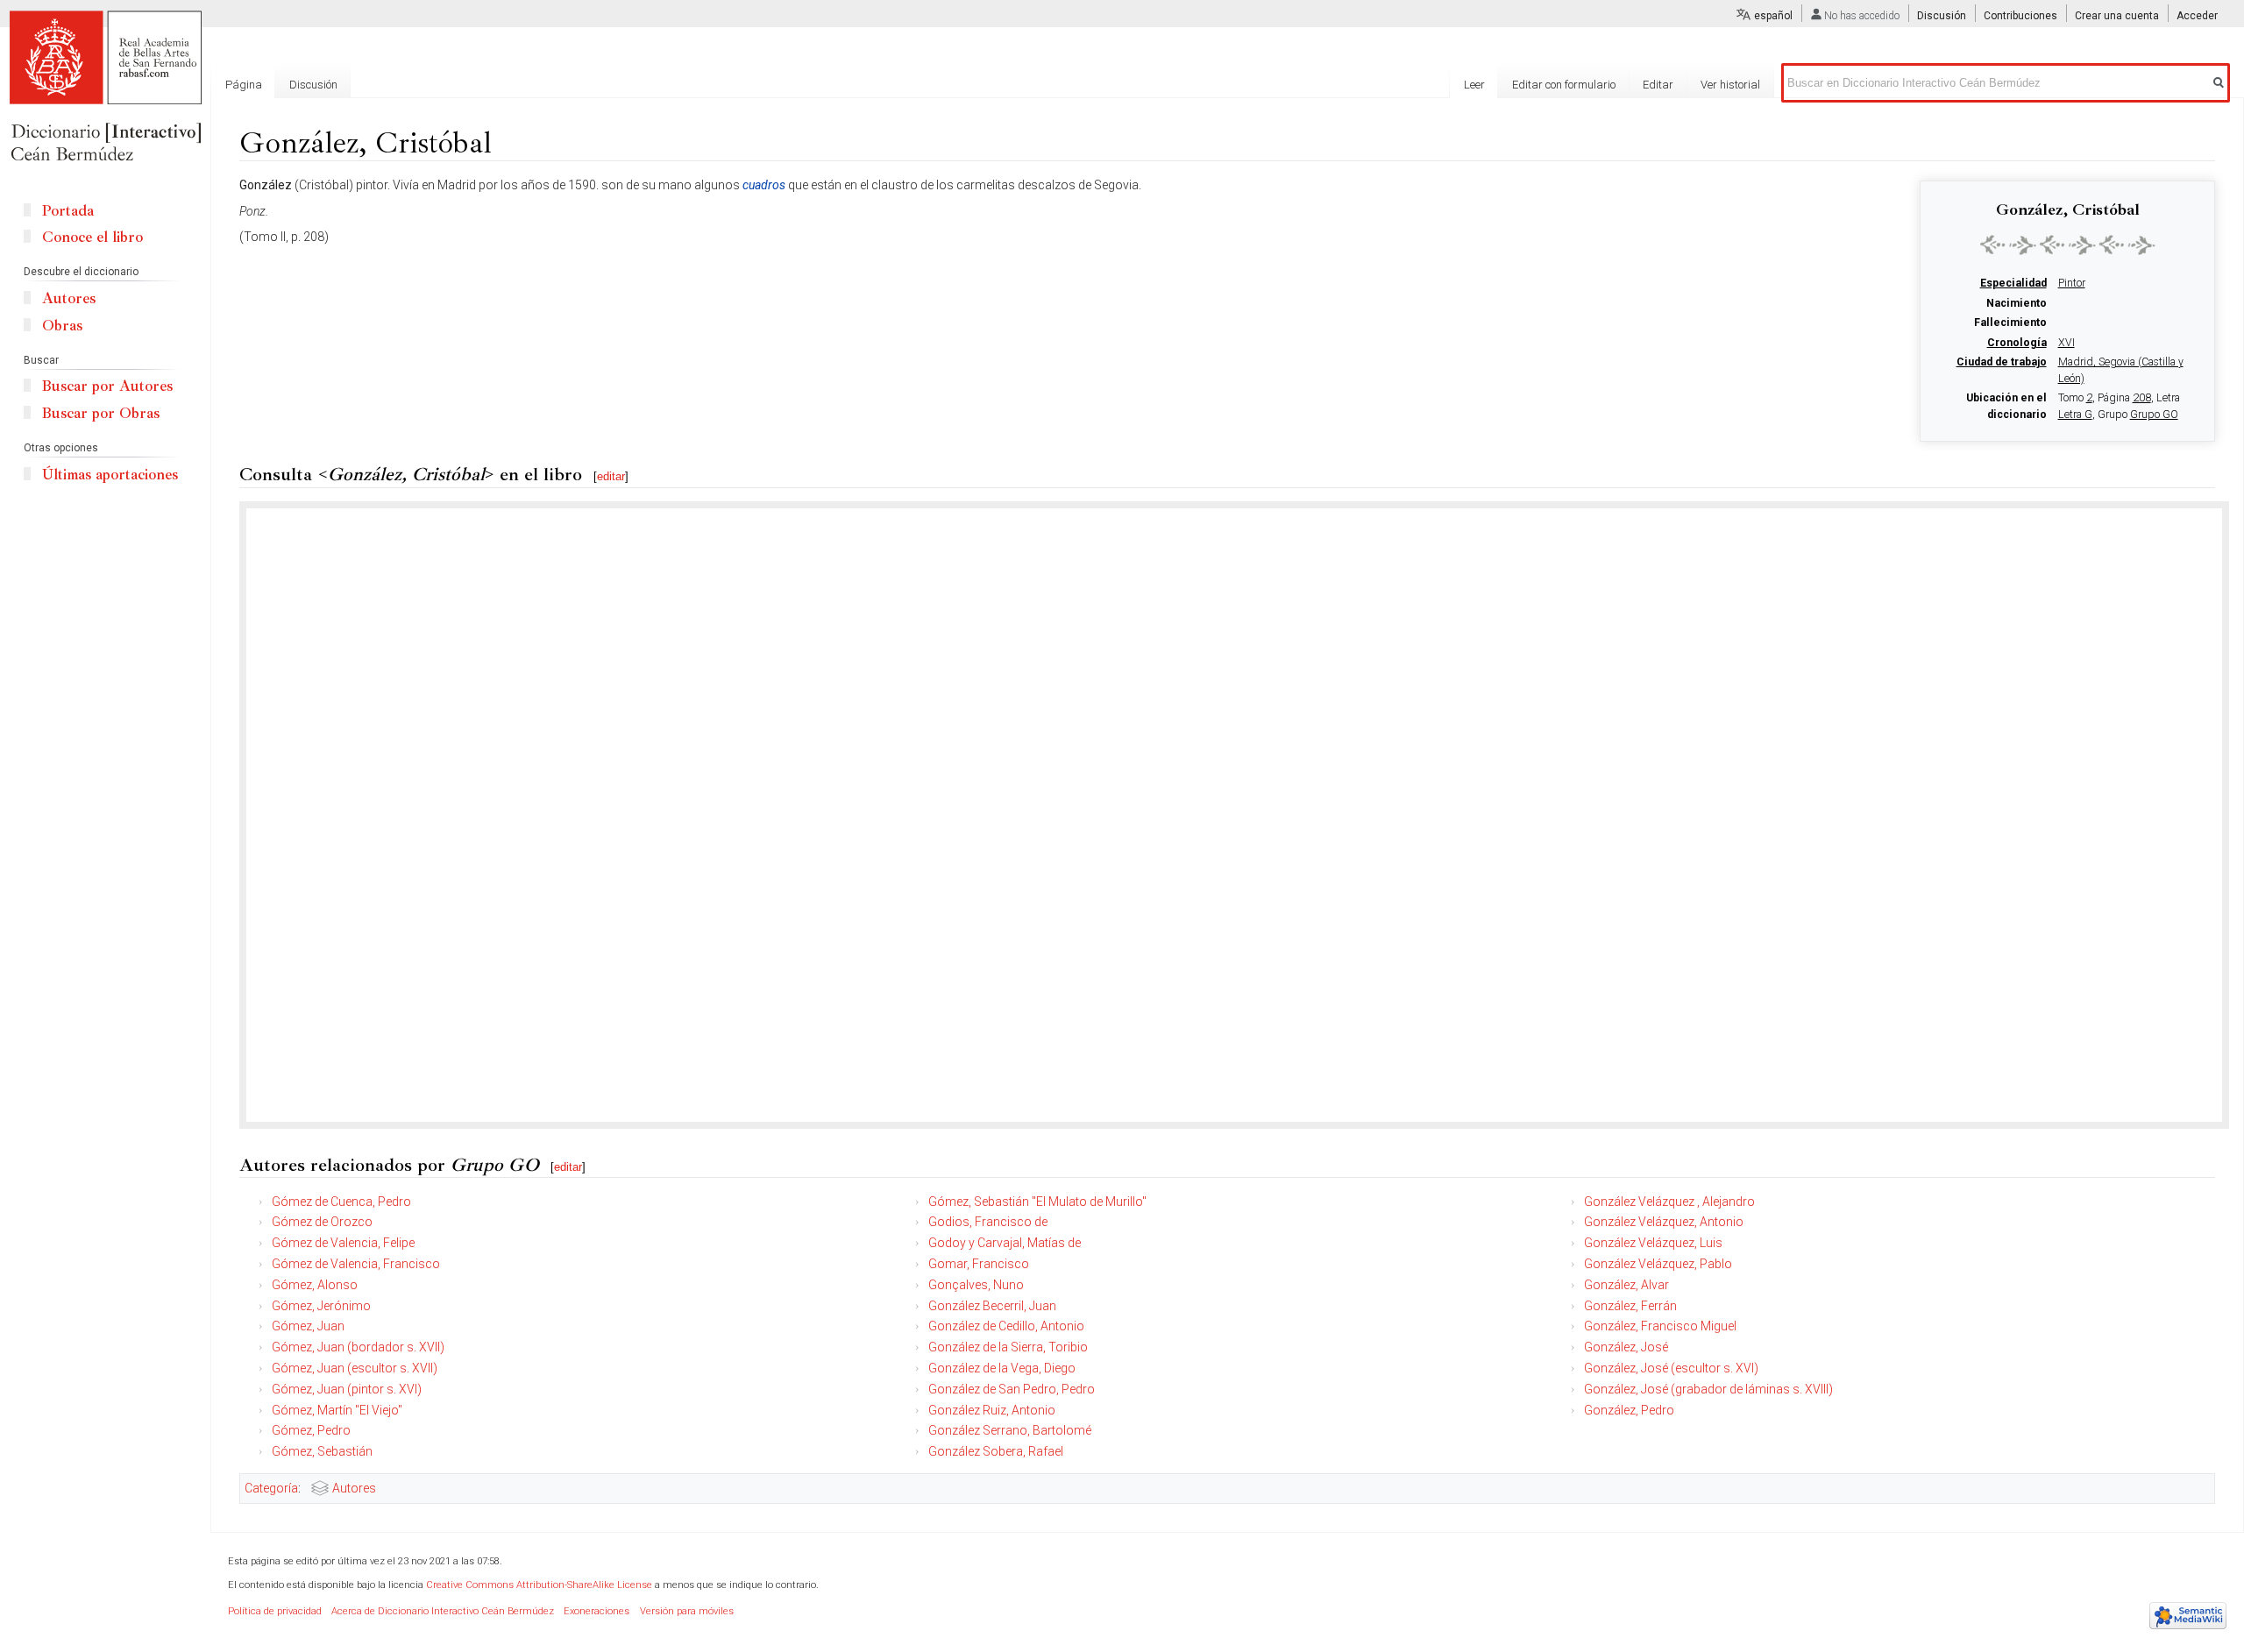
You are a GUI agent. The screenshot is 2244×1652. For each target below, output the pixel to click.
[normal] (2068, 245)
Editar (1658, 85)
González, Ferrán (1630, 1306)
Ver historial (1730, 85)
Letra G (2075, 415)
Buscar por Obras (101, 413)
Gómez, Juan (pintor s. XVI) (347, 1389)
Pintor (2072, 283)
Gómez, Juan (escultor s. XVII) (355, 1368)
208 (2142, 398)
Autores (354, 1488)
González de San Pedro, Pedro (1012, 1389)
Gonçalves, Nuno (976, 1285)
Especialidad (2013, 283)
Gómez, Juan (308, 1326)
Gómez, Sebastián (322, 1451)
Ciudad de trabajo (2002, 362)
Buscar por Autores (107, 386)
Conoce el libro (92, 237)
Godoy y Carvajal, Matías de (1005, 1243)
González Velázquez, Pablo (1658, 1264)
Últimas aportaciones (110, 475)
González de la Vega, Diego (1002, 1368)
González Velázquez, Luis (1653, 1243)
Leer (1474, 85)
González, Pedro (1629, 1410)
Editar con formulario (1564, 85)
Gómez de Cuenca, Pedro (341, 1202)
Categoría (271, 1488)
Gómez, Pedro (311, 1430)
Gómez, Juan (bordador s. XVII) (358, 1347)
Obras (62, 326)
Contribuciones (2020, 16)
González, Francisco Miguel (1660, 1326)
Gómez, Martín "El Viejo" (337, 1410)
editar (611, 476)
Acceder (2197, 16)
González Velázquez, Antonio (1664, 1222)
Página (244, 85)
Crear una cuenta (2117, 16)
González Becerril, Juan (992, 1306)
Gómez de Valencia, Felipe (343, 1243)
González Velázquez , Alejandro (1669, 1202)
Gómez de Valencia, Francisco (356, 1264)
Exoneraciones (597, 1611)
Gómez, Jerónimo (321, 1306)
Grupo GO (2154, 415)
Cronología (2017, 343)
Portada (68, 211)
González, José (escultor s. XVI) (1671, 1368)
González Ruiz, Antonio (992, 1410)
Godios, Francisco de (988, 1222)
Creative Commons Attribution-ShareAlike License (539, 1585)
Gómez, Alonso (315, 1285)
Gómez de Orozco (322, 1222)
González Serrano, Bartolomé (1010, 1430)
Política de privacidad (275, 1611)
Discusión (1942, 16)
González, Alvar (1626, 1285)
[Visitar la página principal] (105, 88)
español (1773, 16)
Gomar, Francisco (979, 1264)
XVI (2066, 343)
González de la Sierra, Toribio (1008, 1347)
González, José (1626, 1347)
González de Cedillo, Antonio (1006, 1326)
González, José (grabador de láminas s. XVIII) (1708, 1389)
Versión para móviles (687, 1611)
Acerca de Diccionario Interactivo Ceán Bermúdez (443, 1611)
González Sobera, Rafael (996, 1451)
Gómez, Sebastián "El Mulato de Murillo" (1037, 1202)
